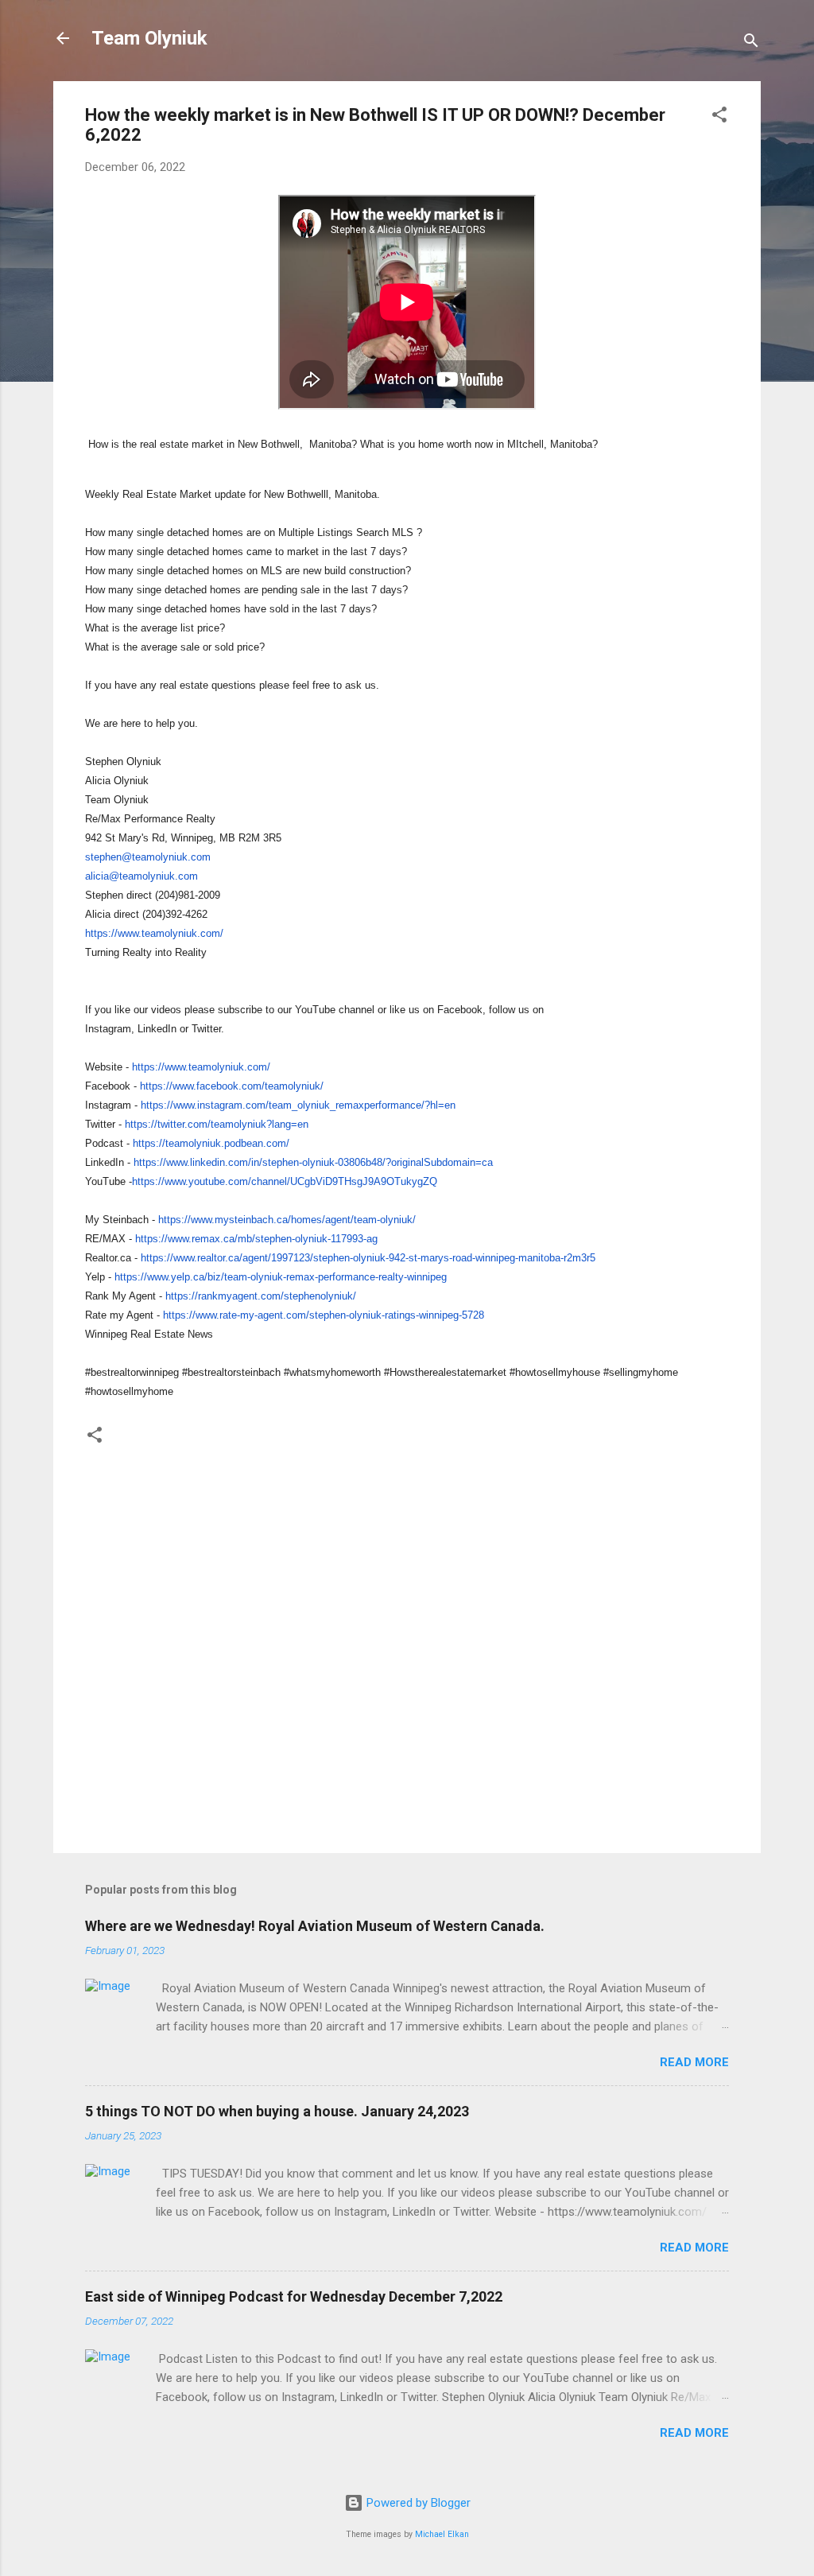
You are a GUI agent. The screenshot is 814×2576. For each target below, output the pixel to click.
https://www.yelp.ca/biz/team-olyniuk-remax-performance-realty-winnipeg (281, 1277)
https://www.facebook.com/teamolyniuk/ (232, 1086)
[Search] (751, 43)
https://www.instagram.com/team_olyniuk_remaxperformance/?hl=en (298, 1105)
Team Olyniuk (149, 38)
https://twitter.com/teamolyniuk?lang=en (217, 1124)
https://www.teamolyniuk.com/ (154, 933)
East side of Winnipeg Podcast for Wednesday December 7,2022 (294, 2296)
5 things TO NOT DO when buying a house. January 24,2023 (277, 2111)
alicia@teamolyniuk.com (141, 876)
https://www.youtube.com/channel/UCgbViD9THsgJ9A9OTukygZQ (285, 1181)
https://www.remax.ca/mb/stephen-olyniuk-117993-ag (256, 1239)
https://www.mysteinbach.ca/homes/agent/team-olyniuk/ (287, 1220)
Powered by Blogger (417, 2503)
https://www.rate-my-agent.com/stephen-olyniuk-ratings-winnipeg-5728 (324, 1315)
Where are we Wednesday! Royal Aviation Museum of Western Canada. (315, 1926)
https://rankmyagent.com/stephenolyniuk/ (261, 1296)
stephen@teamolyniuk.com (148, 857)
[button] (719, 117)
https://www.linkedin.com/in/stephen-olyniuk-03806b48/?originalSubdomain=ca (313, 1162)
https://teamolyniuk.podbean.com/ (211, 1143)
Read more (694, 2062)
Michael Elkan (442, 2534)
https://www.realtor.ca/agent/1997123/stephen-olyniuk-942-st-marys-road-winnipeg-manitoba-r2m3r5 (368, 1258)
